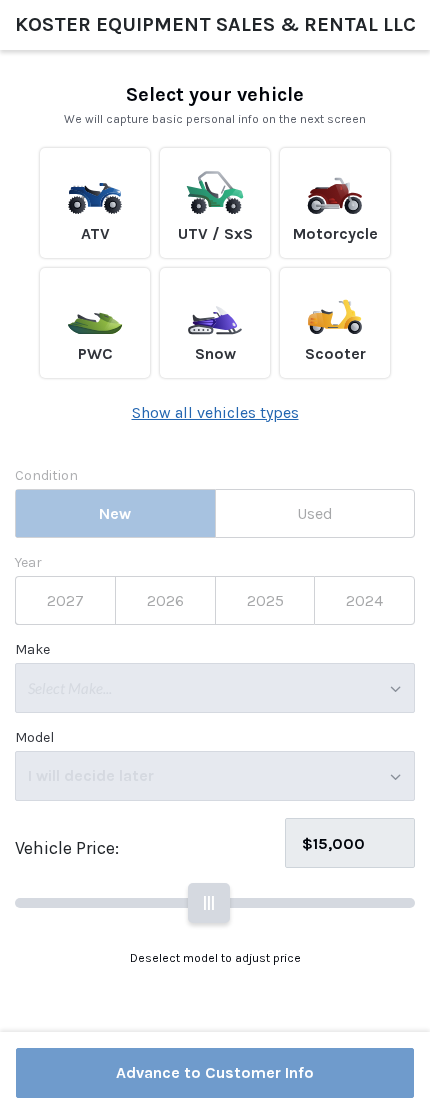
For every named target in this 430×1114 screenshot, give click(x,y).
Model (34, 738)
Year (28, 563)
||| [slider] (209, 902)
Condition (46, 476)
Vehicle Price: (67, 848)
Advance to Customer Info (215, 1072)
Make (32, 650)
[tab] (115, 513)
